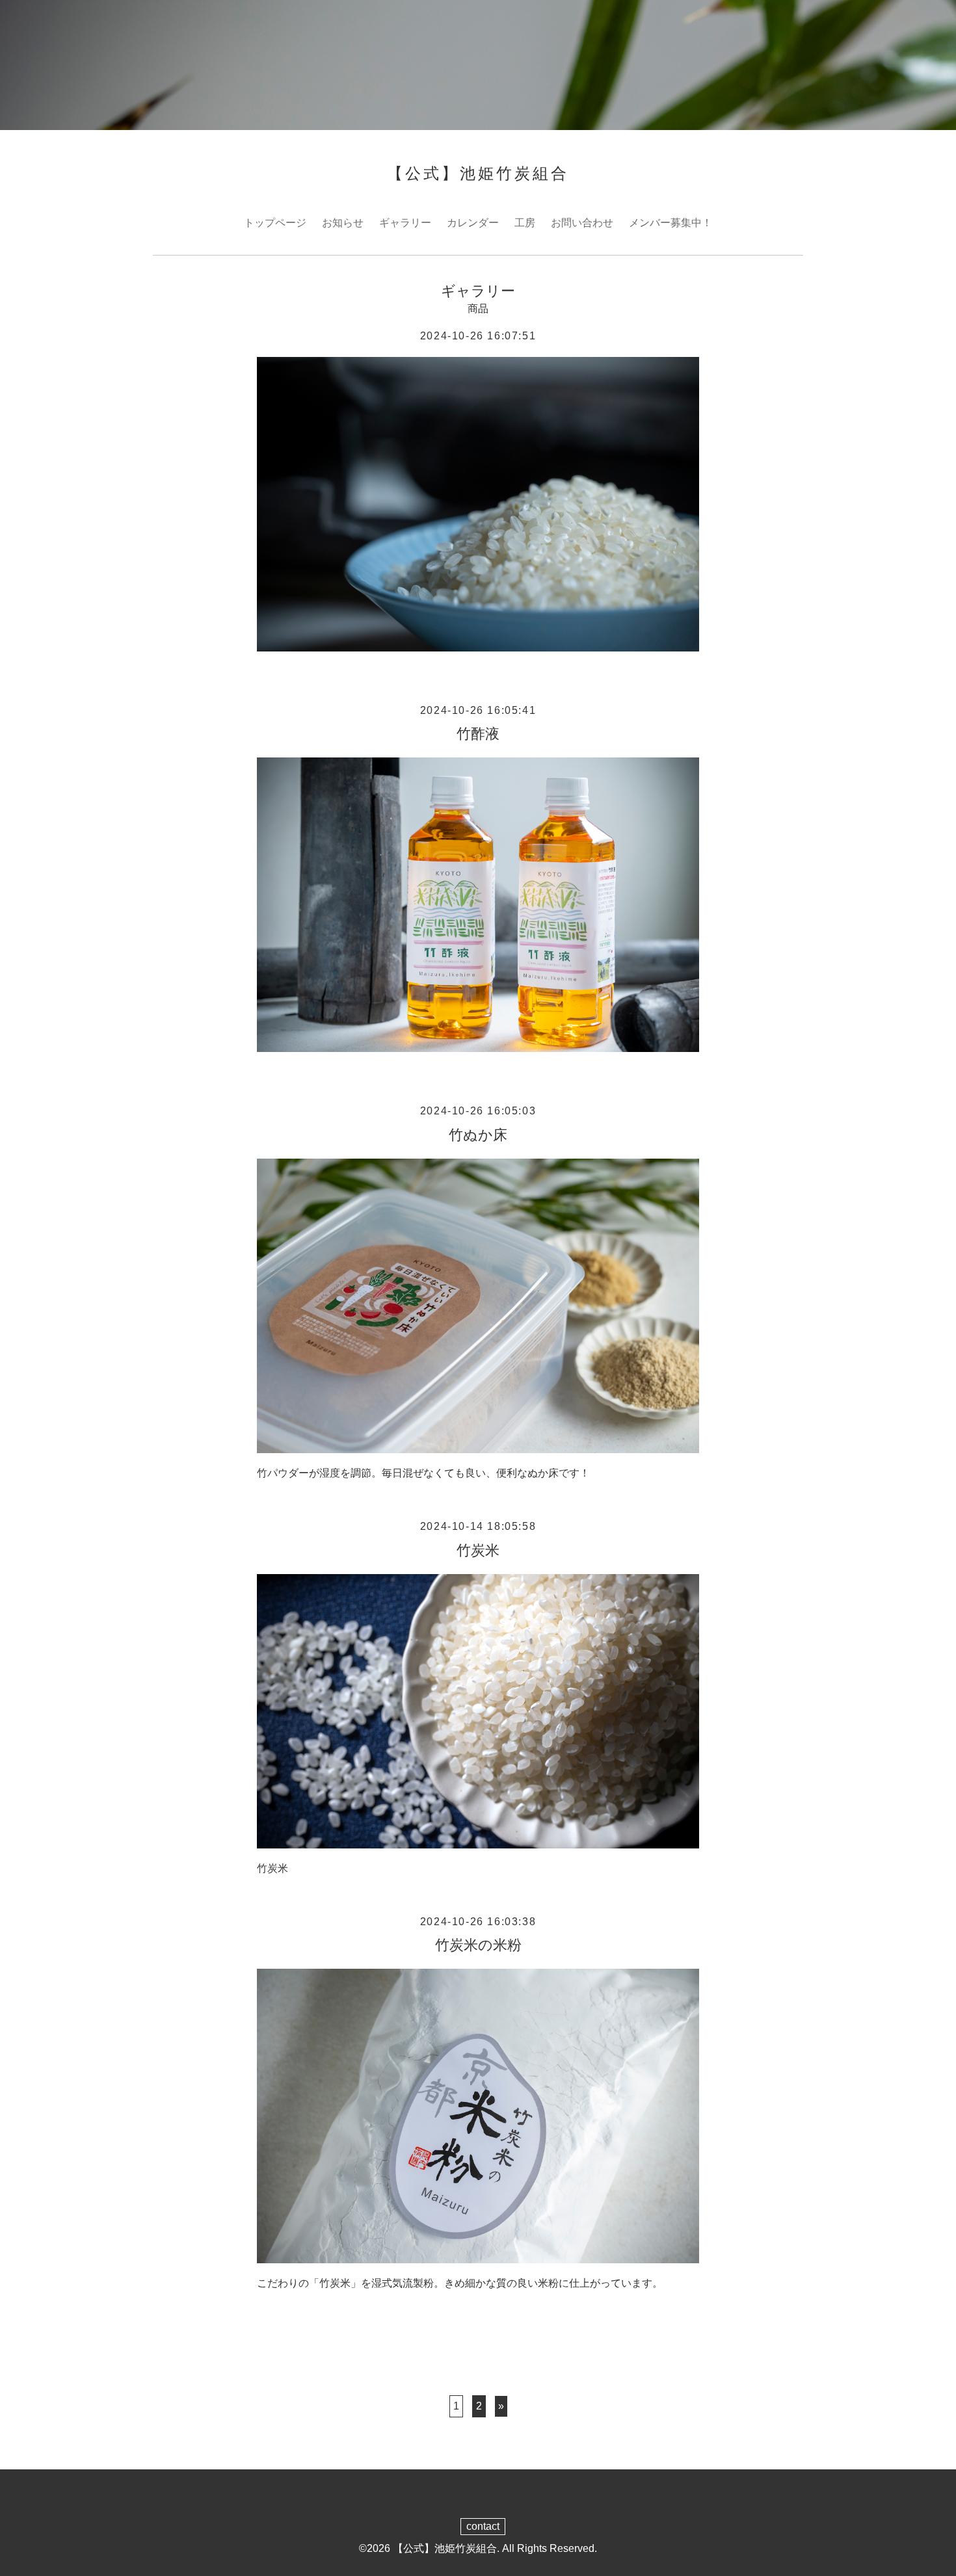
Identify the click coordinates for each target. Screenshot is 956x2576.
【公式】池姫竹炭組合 (478, 173)
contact (483, 2526)
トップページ (275, 223)
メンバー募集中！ (671, 223)
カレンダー (473, 223)
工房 (525, 223)
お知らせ (343, 223)
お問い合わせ (582, 223)
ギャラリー (405, 223)
